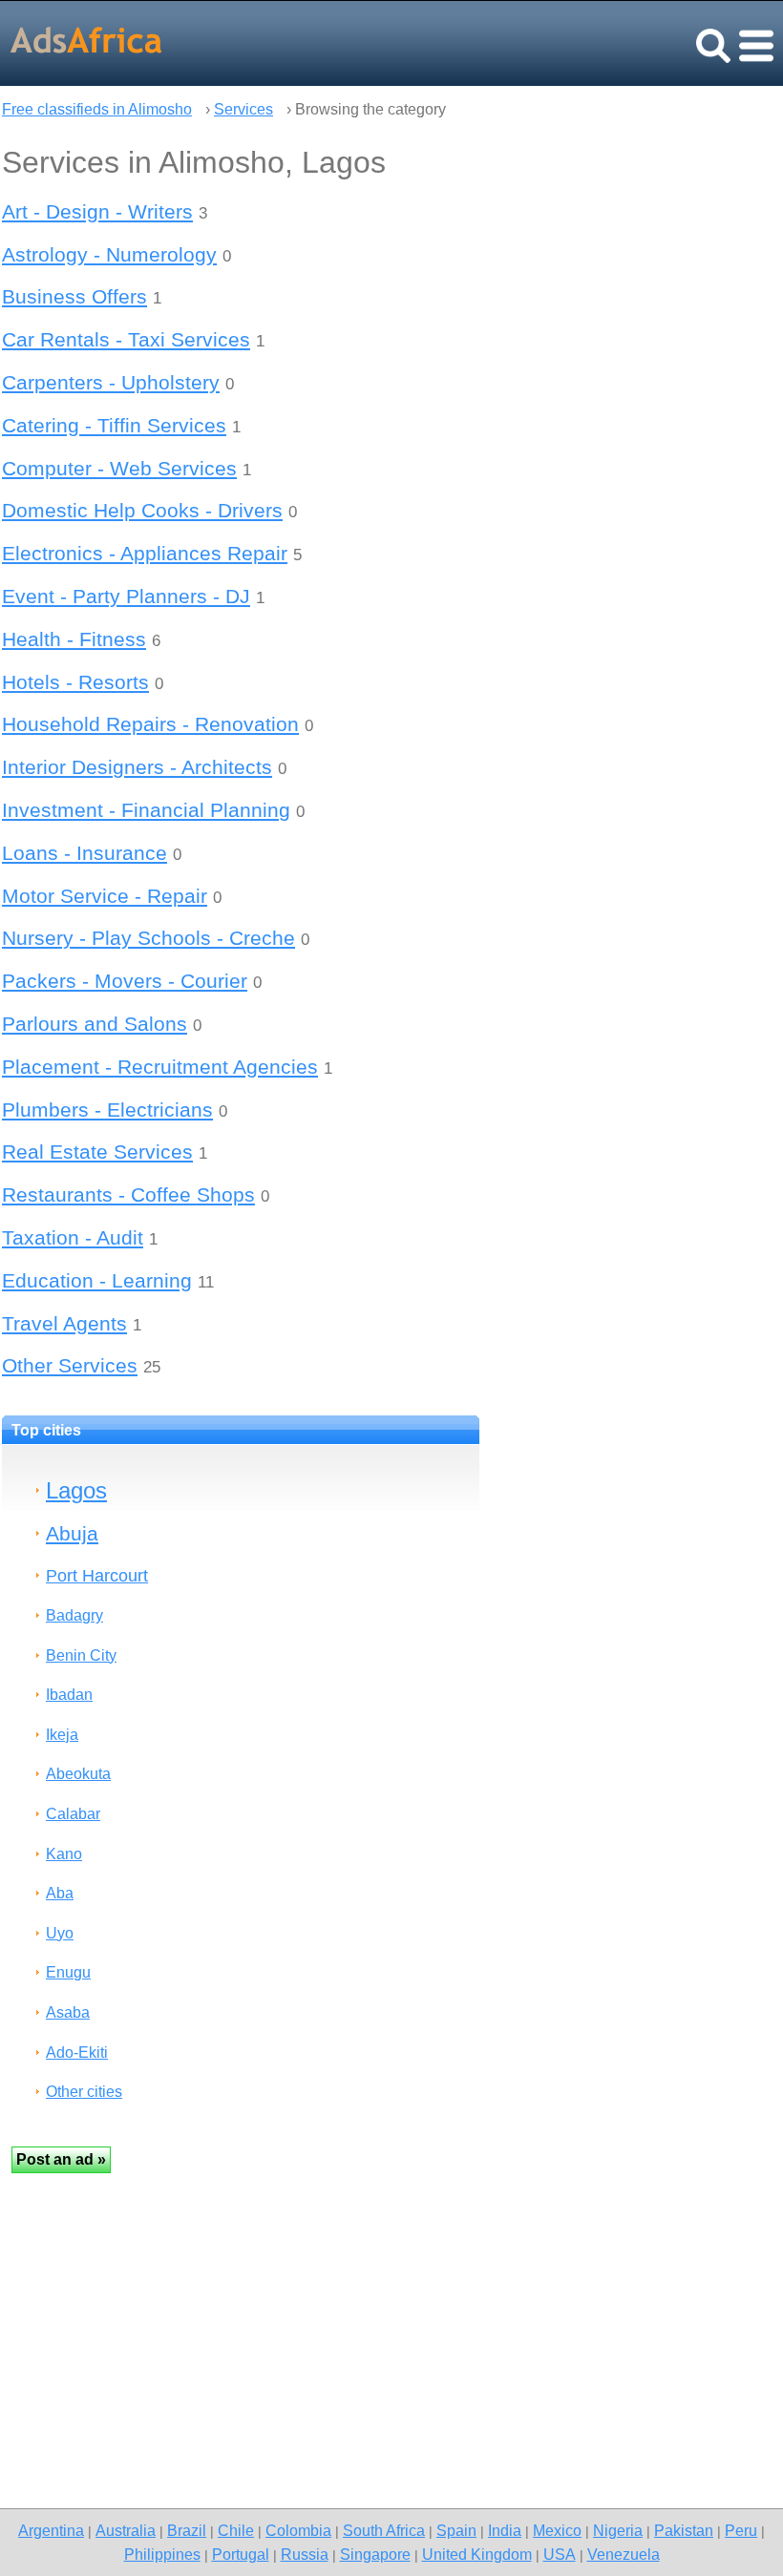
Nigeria (618, 2530)
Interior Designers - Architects (137, 767)
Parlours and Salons (95, 1024)
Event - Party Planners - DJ (126, 596)
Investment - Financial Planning (146, 810)
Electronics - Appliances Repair (145, 553)
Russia (305, 2554)
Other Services (70, 1365)
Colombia (298, 2530)
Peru (741, 2530)
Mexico (557, 2530)
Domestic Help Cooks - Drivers (142, 510)
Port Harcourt (97, 1575)
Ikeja (62, 1735)
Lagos (76, 1490)
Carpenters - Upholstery (111, 382)
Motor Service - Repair (105, 896)
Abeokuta (78, 1774)
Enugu (68, 1972)
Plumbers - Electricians (107, 1110)
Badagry (74, 1615)
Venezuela (624, 2554)
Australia (126, 2530)
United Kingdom (477, 2554)
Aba (60, 1893)
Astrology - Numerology (109, 254)
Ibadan (69, 1695)
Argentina (51, 2530)
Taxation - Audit (73, 1237)
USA (560, 2554)
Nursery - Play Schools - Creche (148, 938)
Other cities (84, 2092)
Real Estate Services (97, 1152)
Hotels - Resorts (75, 682)
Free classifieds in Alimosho (97, 109)
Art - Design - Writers (97, 211)
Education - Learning (97, 1280)
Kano (64, 1854)
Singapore (375, 2554)
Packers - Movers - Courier (125, 981)
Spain (456, 2530)
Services (243, 109)
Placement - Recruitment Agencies (160, 1067)
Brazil (187, 2530)
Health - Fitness (74, 639)
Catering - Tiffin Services (114, 425)
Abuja (72, 1533)
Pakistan (684, 2530)
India (505, 2530)
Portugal (241, 2554)
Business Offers (74, 296)
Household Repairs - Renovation (150, 724)
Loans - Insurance (85, 853)
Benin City (81, 1655)
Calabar (73, 1814)
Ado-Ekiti (77, 2052)
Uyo (60, 1933)
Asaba (68, 2012)
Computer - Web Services (119, 468)
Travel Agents (64, 1323)
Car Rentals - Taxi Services (126, 339)
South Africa (384, 2530)
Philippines (162, 2554)
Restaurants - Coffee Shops (128, 1194)
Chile (236, 2530)
